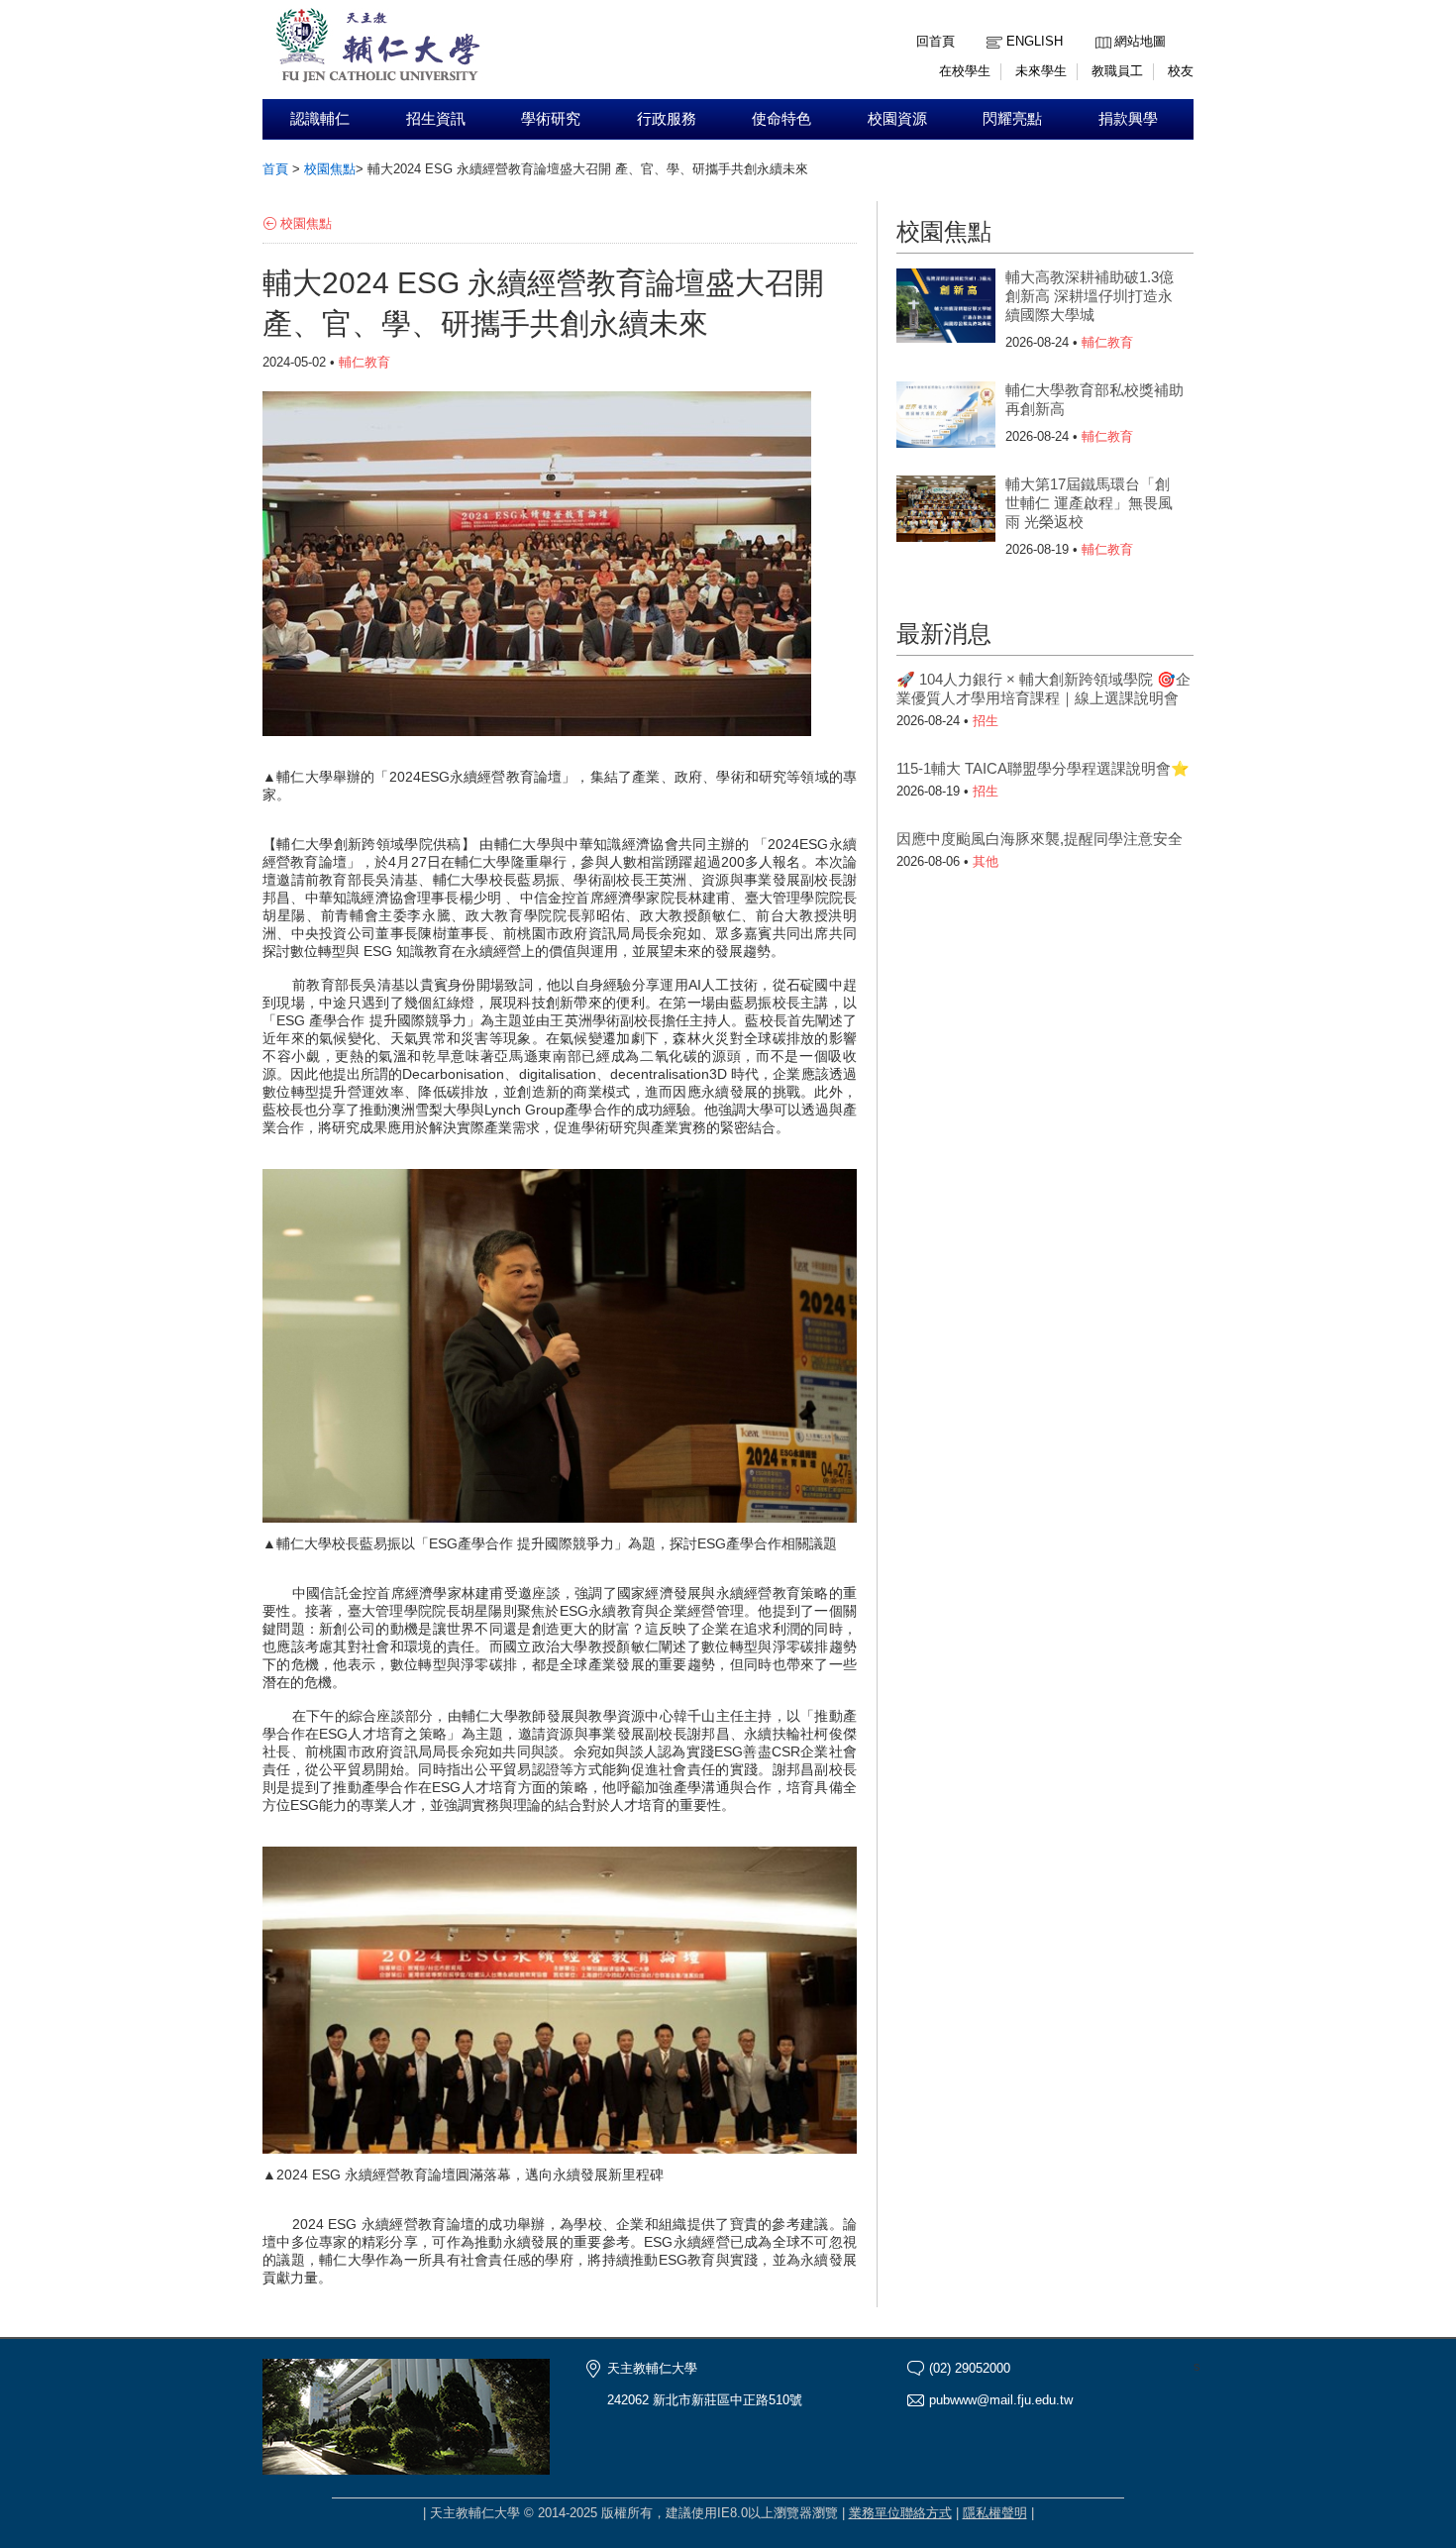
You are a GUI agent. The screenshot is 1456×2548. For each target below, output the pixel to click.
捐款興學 (1128, 119)
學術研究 (551, 119)
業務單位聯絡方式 (900, 2513)
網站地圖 (1140, 41)
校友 (1181, 71)
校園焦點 (330, 169)
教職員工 (1117, 71)
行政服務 (667, 119)
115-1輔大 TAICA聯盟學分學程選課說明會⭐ (1043, 768)
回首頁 (936, 41)
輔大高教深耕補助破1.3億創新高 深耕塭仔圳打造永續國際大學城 (1090, 296)
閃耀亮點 (1012, 119)
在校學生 (965, 71)
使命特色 (781, 119)
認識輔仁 (320, 119)
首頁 (275, 169)
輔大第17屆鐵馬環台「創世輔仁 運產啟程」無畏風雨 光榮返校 (1089, 503)
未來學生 (1041, 71)
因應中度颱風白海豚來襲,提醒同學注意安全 (1040, 839)
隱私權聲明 (995, 2513)
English (1035, 41)
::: (1100, 26)
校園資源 (897, 119)
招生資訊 (436, 119)
